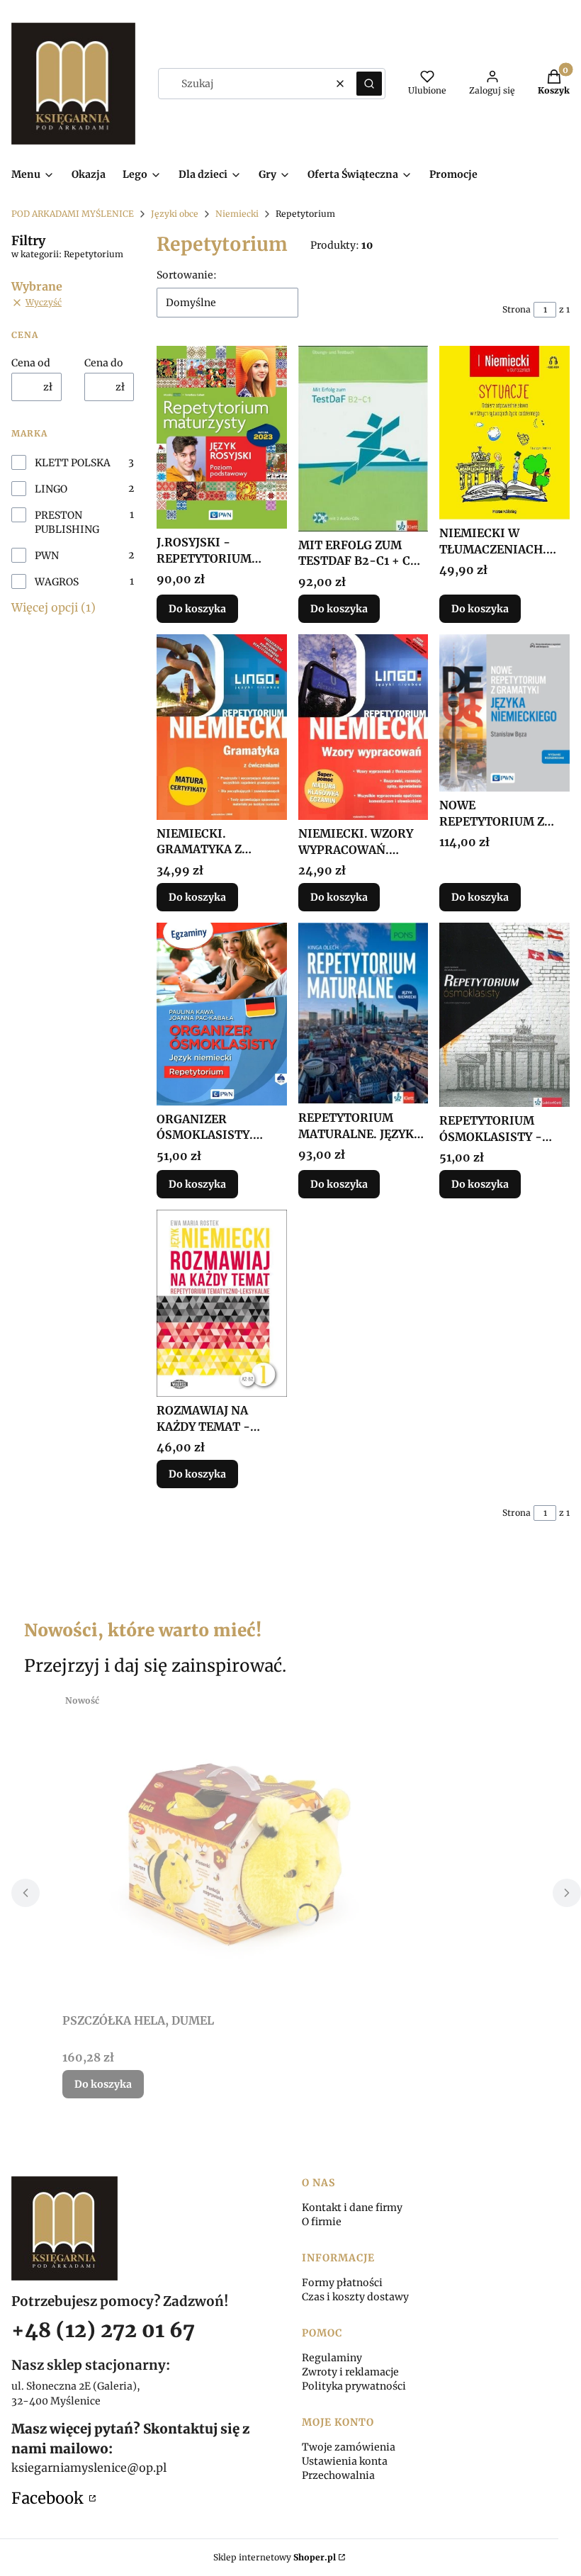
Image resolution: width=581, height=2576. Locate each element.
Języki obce (175, 214)
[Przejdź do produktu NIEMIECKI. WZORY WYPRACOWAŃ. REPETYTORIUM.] (363, 727)
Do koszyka (197, 609)
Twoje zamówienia (349, 2447)
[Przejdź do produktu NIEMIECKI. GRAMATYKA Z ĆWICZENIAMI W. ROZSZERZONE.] (222, 727)
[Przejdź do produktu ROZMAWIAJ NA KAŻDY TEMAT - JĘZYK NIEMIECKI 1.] (222, 1303)
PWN (47, 556)
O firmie (322, 2222)
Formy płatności (342, 2283)
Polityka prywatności (354, 2386)
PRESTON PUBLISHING (67, 522)
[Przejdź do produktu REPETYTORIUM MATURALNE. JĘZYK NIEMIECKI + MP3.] (363, 1013)
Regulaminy (332, 2358)
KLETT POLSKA (73, 463)
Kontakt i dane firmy (352, 2207)
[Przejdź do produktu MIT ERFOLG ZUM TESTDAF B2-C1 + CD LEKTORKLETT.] (363, 439)
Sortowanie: (187, 275)
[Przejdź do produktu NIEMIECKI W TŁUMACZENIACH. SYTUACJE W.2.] (504, 433)
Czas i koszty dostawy (355, 2297)
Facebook (49, 2498)
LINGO (51, 489)
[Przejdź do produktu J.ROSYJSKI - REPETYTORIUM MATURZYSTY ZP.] (222, 438)
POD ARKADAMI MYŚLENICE (73, 214)
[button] (369, 84)
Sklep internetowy (275, 2557)
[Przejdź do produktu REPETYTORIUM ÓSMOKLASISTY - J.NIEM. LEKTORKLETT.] (504, 1015)
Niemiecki (237, 214)
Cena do (104, 363)
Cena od (31, 363)
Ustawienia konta (345, 2461)
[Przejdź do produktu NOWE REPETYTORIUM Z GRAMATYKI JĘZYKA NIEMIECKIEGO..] (504, 713)
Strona (517, 309)
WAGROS (57, 582)
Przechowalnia (338, 2475)
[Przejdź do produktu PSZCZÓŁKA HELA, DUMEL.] (239, 1847)
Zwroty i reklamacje (350, 2372)
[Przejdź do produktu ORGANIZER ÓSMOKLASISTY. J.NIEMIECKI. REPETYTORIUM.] (222, 1014)
